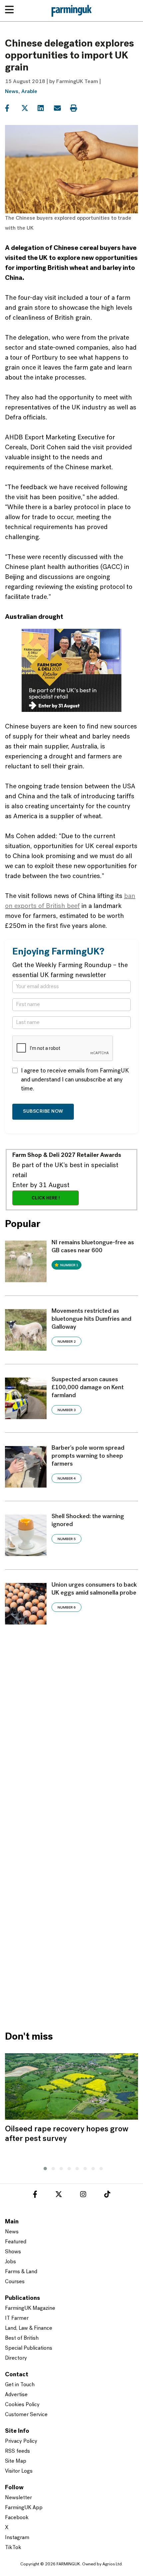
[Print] (78, 108)
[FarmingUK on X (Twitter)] (59, 2195)
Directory (16, 2358)
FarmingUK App (24, 2508)
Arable (29, 92)
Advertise (16, 2395)
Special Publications (29, 2348)
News (12, 92)
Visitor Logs (19, 2471)
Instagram (17, 2538)
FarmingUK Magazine (30, 2308)
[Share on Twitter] (29, 108)
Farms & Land (21, 2272)
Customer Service (26, 2415)
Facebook (17, 2518)
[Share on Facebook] (12, 108)
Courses (15, 2282)
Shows (13, 2252)
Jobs (10, 2262)
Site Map (16, 2461)
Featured (16, 2242)
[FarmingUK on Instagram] (83, 2195)
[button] (44, 2168)
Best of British (22, 2338)
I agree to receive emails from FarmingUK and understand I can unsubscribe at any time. (75, 1080)
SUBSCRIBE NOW (43, 1112)
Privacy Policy (21, 2441)
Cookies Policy (22, 2405)
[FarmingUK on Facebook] (35, 2195)
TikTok (13, 2548)
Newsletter (18, 2498)
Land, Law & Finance (29, 2328)
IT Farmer (17, 2318)
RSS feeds (17, 2451)
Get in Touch (20, 2385)
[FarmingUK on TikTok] (107, 2195)
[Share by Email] (61, 108)
